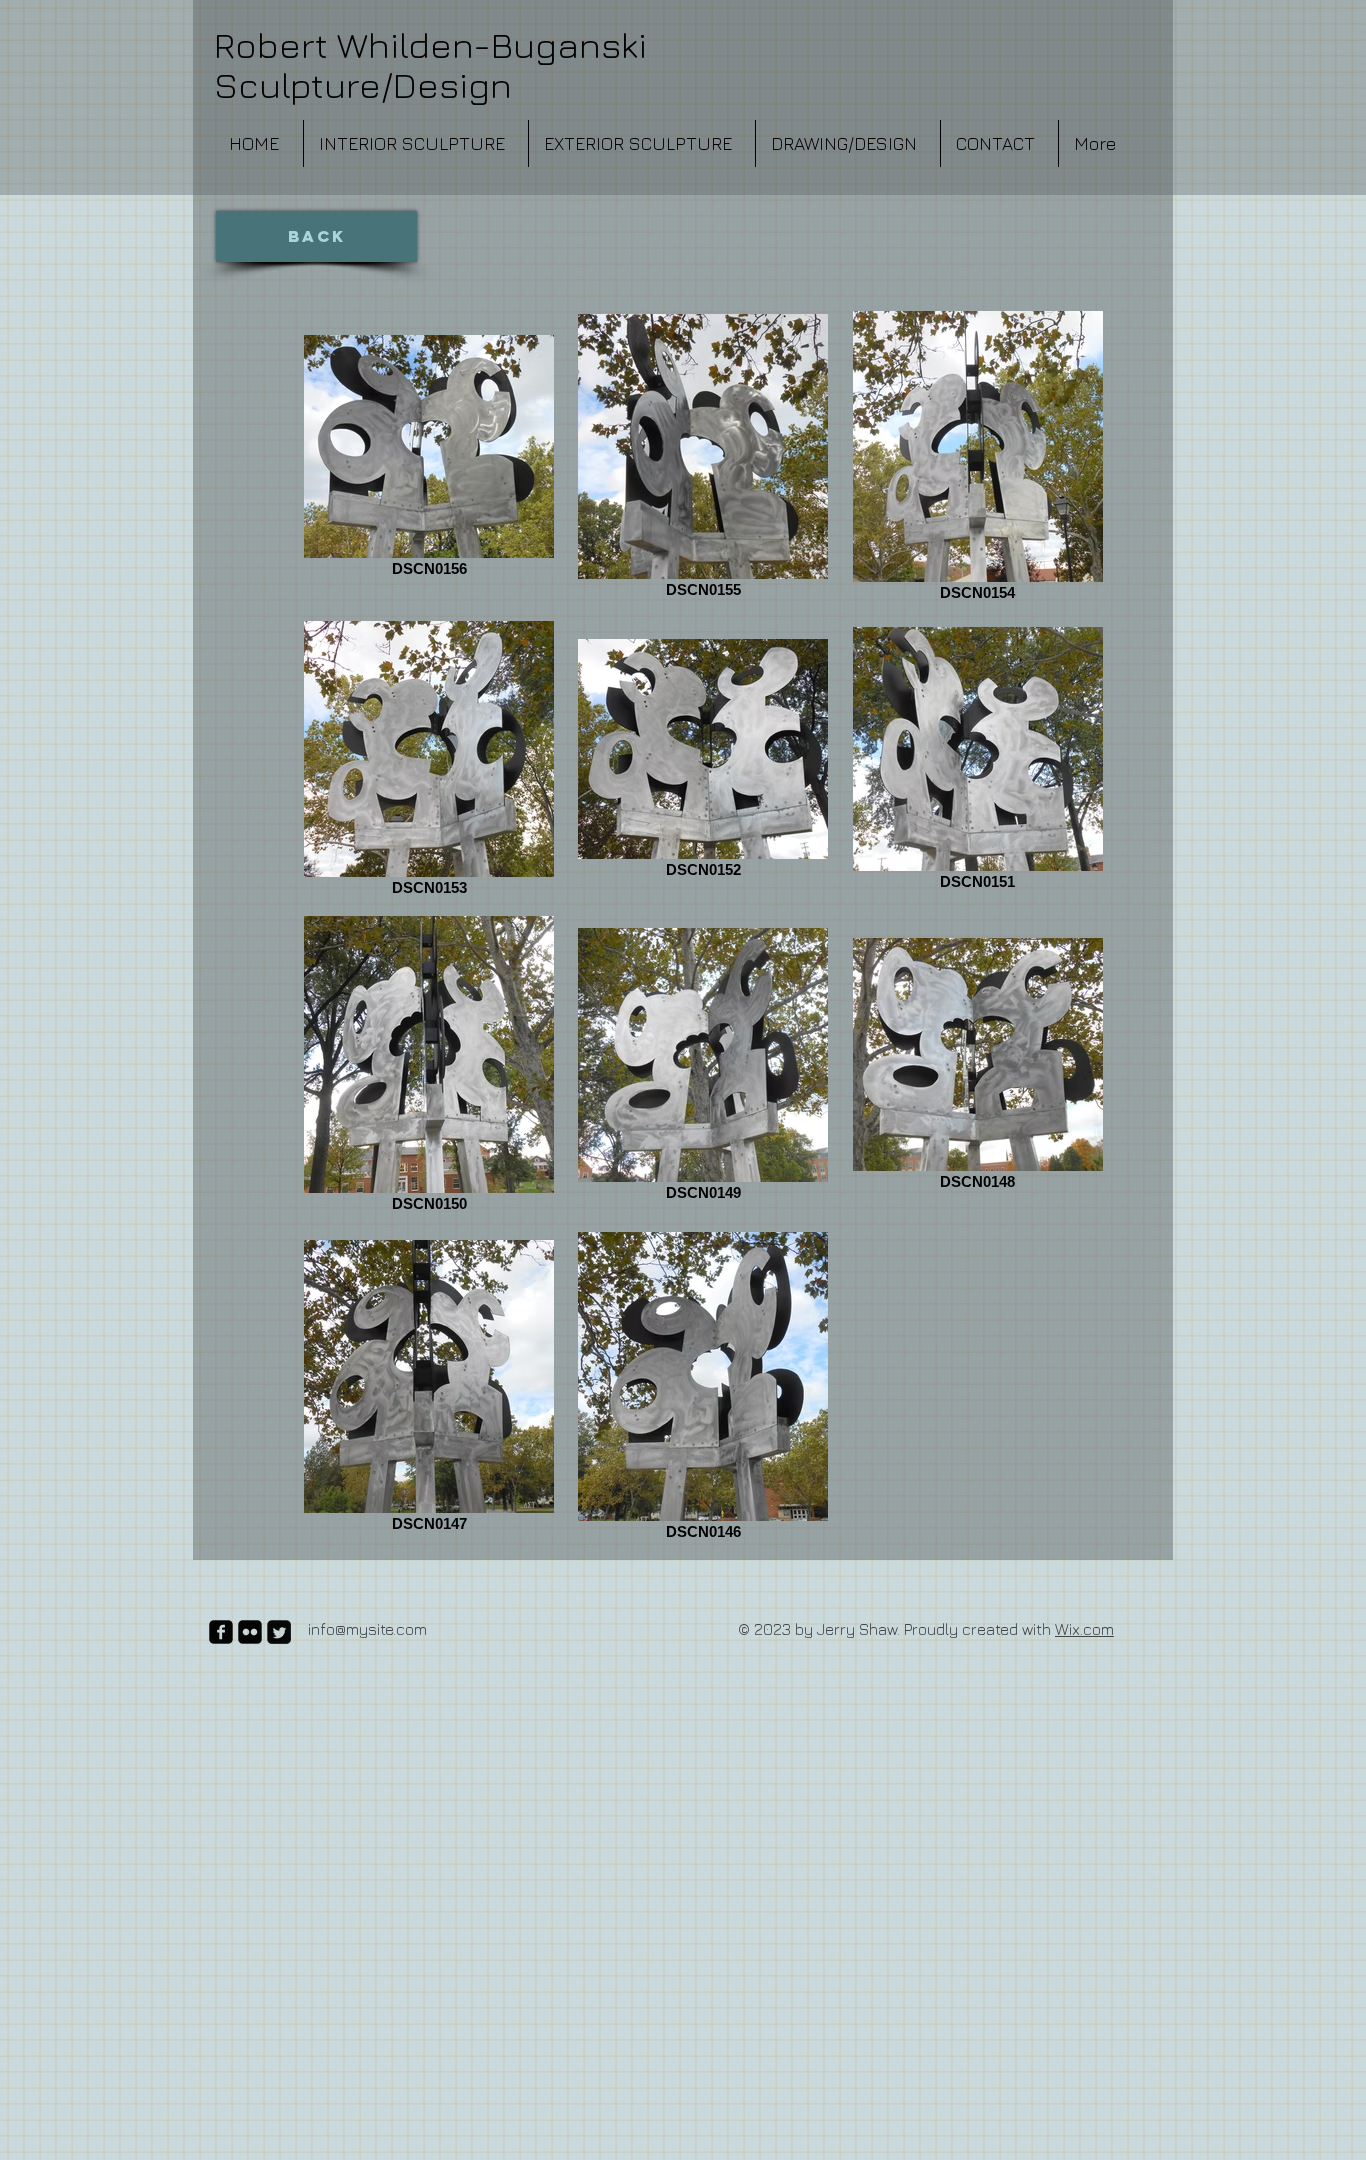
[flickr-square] (250, 1632)
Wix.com (1084, 1629)
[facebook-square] (221, 1632)
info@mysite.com (367, 1629)
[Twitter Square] (279, 1632)
